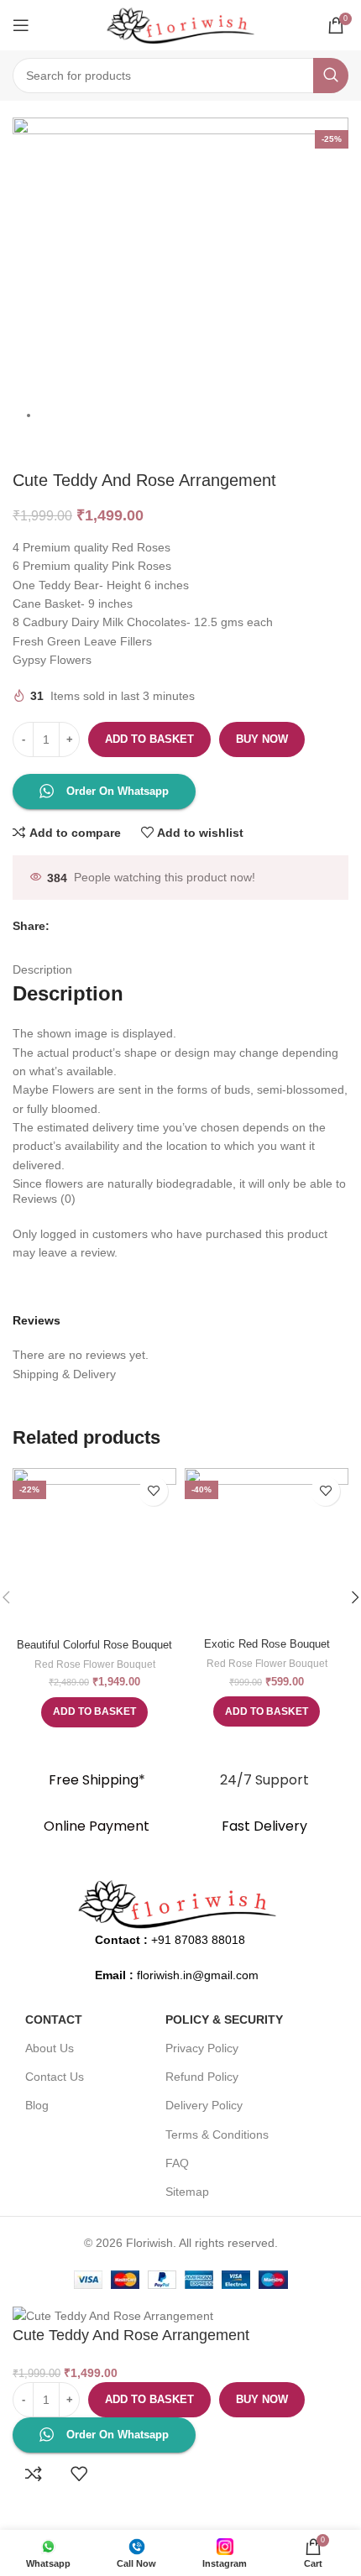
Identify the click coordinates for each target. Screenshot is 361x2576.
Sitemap (187, 2192)
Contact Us (55, 2077)
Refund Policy (202, 2077)
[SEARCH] (331, 76)
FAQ (177, 2163)
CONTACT (54, 2020)
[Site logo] (180, 24)
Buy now (262, 739)
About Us (50, 2048)
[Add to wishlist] (153, 1491)
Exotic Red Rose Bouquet (267, 1644)
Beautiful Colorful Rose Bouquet (94, 1645)
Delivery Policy (204, 2105)
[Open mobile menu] (21, 25)
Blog (37, 2105)
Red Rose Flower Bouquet (95, 1664)
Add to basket (149, 739)
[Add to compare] (34, 2474)
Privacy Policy (202, 2048)
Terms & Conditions (217, 2134)
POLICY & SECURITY (224, 2020)
